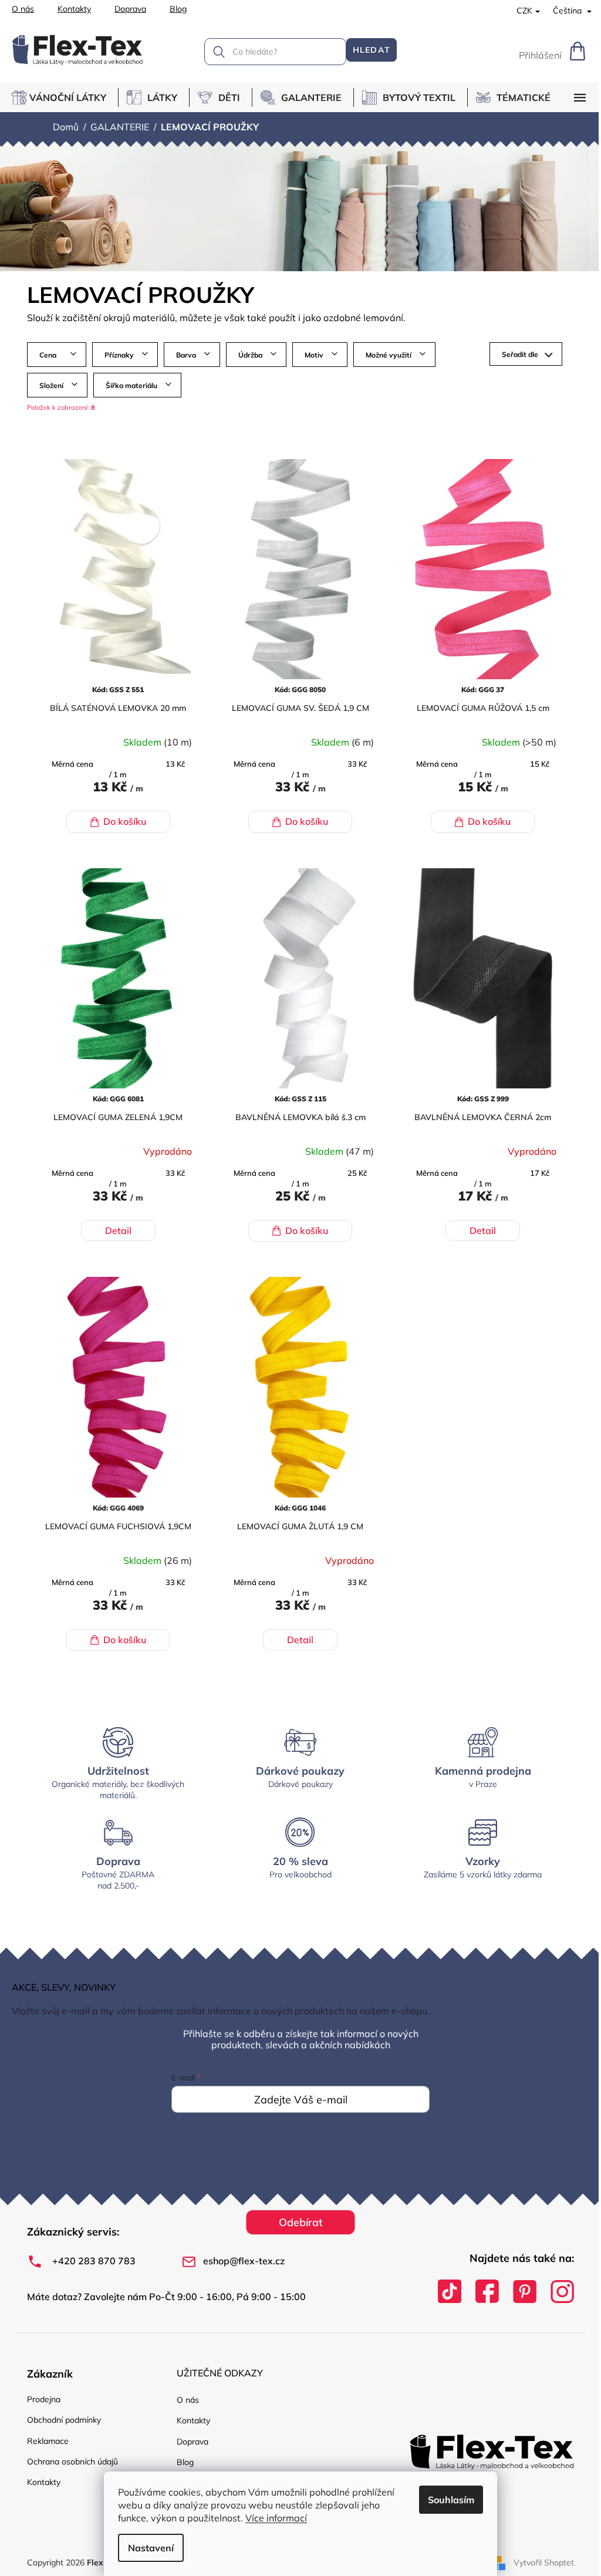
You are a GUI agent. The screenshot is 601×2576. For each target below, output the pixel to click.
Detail (118, 1230)
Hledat (372, 50)
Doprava (130, 9)
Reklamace (48, 2441)
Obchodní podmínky (64, 2420)
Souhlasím (451, 2500)
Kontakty (74, 9)
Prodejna (44, 2399)
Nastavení (151, 2548)
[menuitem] (65, 97)
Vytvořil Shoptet (544, 2562)
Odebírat (301, 2222)
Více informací (276, 2518)
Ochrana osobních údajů (72, 2462)
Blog (178, 9)
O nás (23, 9)
